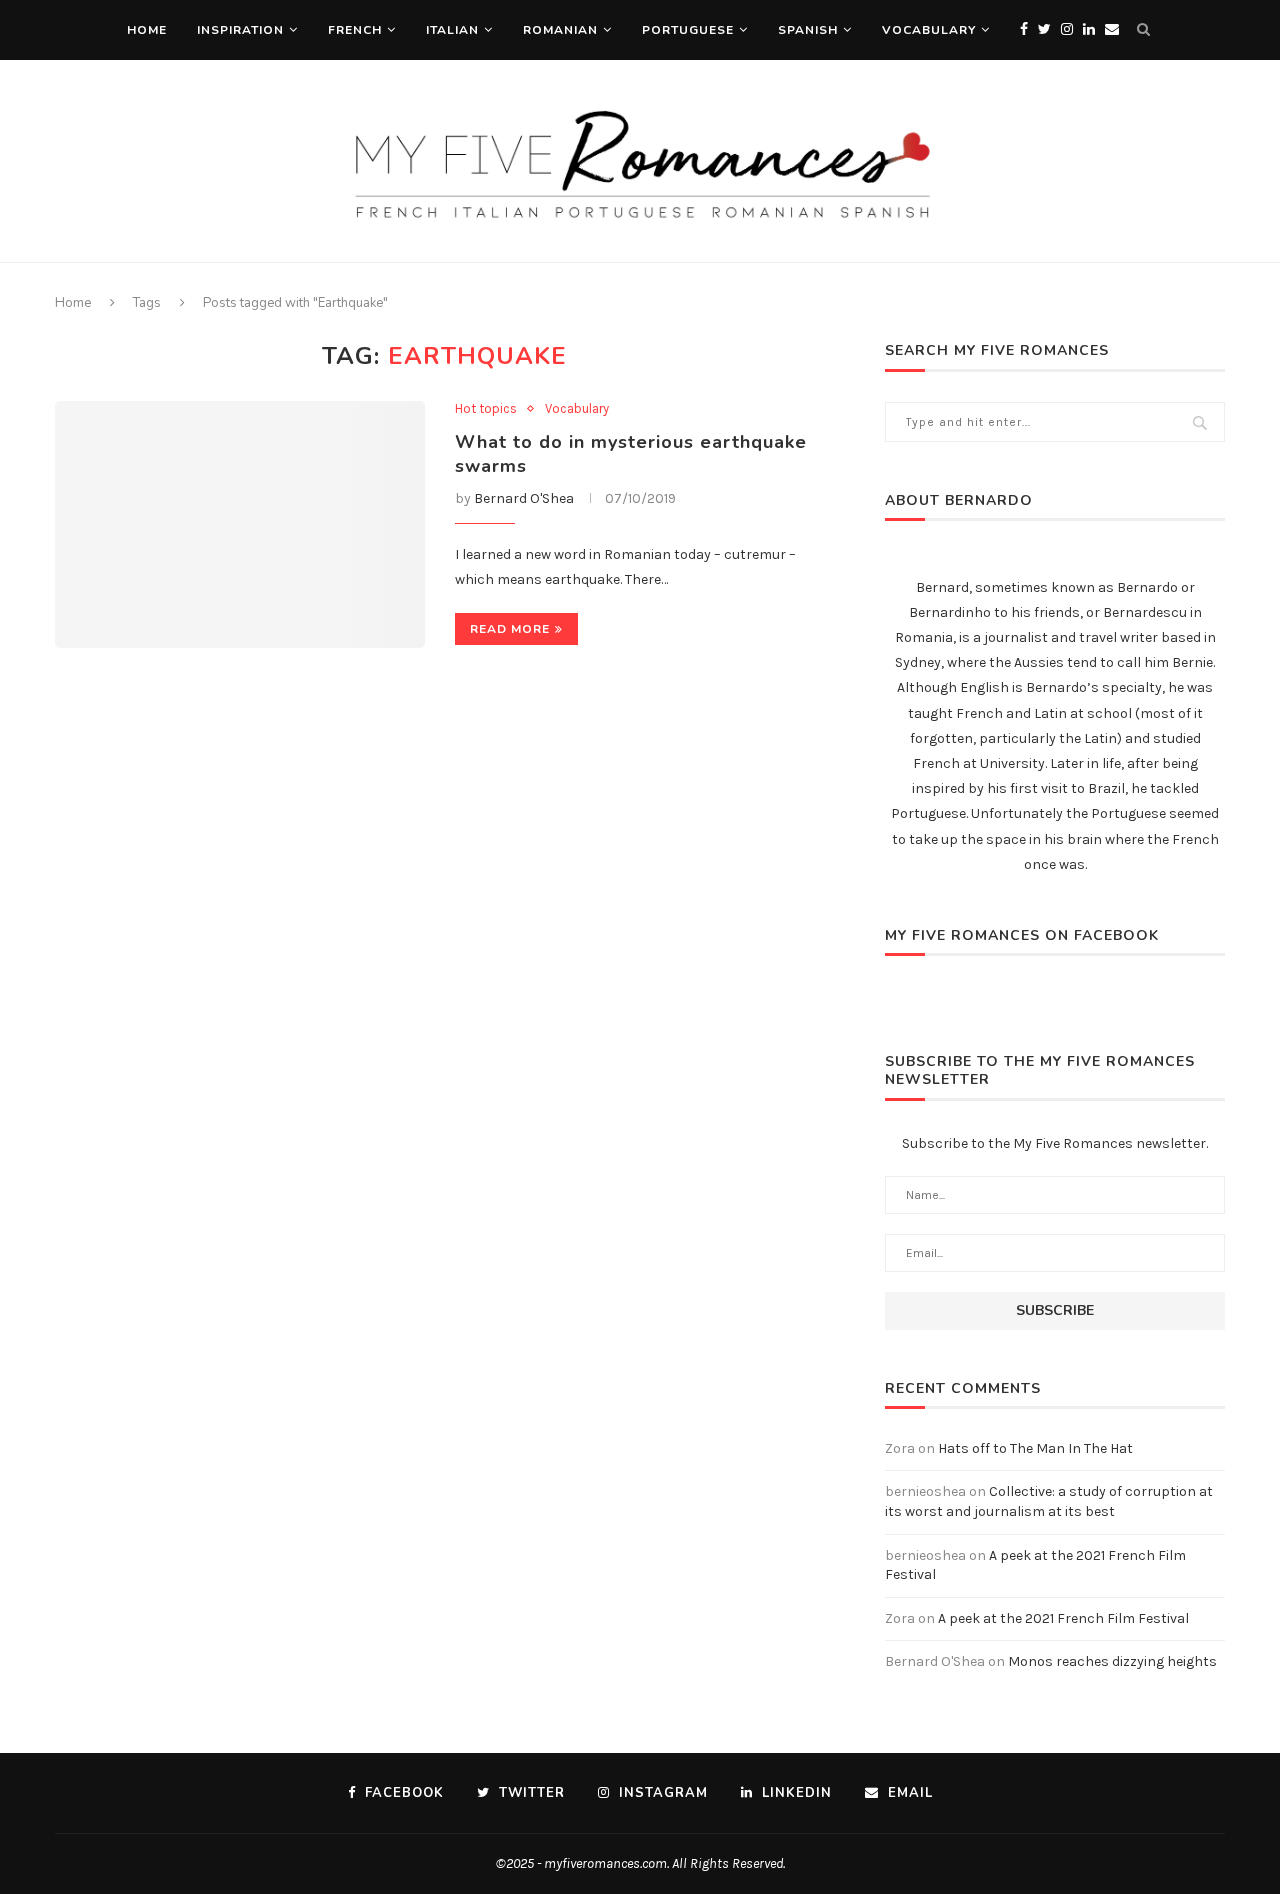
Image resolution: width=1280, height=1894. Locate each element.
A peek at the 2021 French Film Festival (1063, 1618)
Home (147, 30)
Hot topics (486, 408)
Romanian (560, 30)
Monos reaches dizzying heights (1112, 1661)
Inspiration (240, 30)
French (355, 30)
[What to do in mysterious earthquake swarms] (240, 524)
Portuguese (688, 30)
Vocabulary (929, 30)
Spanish (808, 30)
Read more (510, 629)
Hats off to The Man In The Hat (1035, 1448)
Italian (452, 30)
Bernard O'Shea (524, 498)
